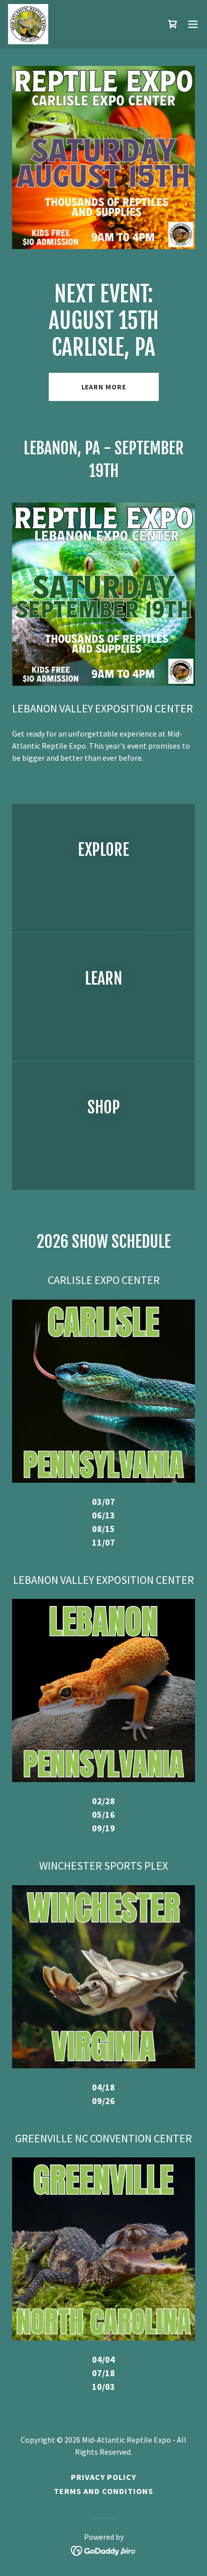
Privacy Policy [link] (103, 2477)
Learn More (104, 387)
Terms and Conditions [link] (103, 2491)
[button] (193, 24)
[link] (28, 24)
